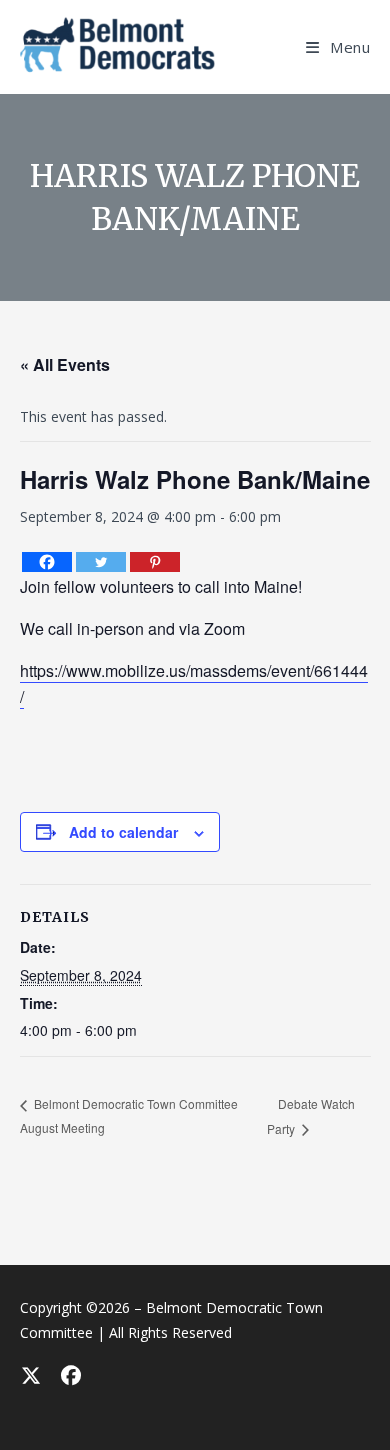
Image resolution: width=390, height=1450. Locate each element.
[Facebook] (47, 562)
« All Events (65, 364)
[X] (30, 1375)
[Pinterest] (155, 562)
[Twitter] (101, 562)
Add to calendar (123, 832)
